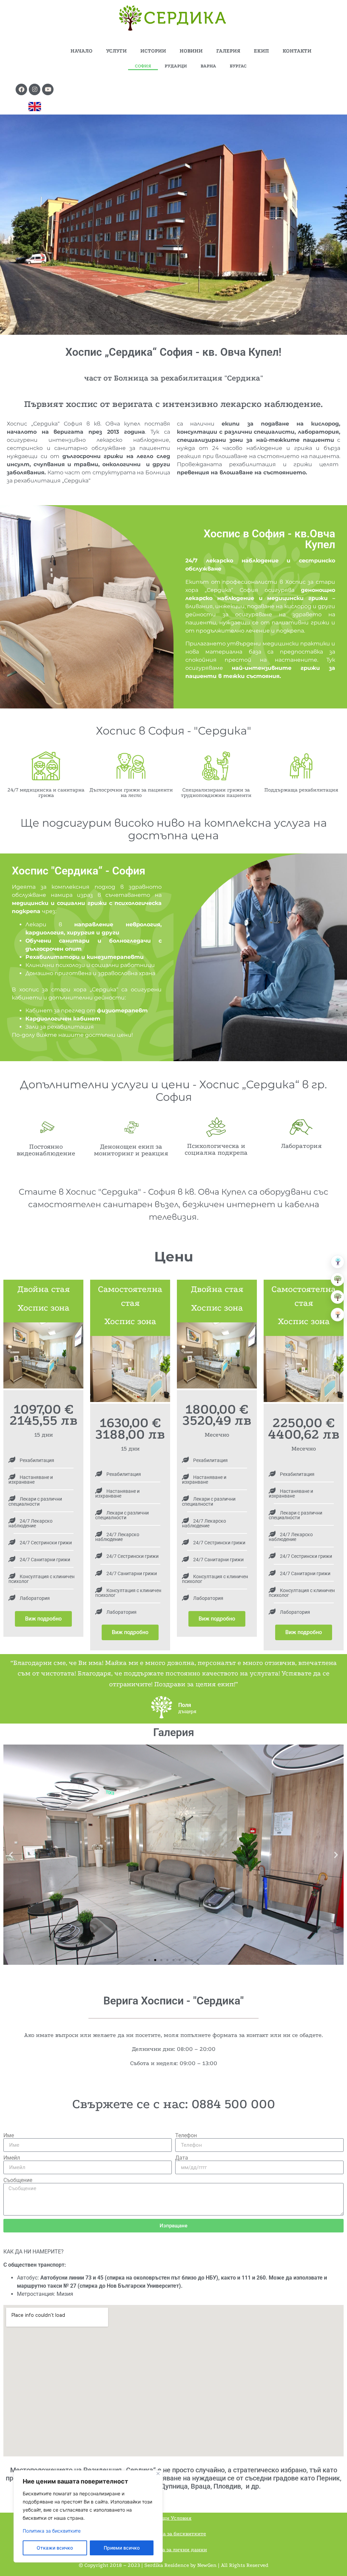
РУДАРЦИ (176, 66)
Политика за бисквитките (52, 2531)
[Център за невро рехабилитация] (338, 1315)
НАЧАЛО (81, 51)
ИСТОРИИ (153, 51)
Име (9, 2136)
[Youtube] (48, 89)
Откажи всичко (55, 2548)
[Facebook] (21, 89)
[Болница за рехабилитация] (338, 1262)
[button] (11, 1854)
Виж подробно (43, 1619)
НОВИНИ (191, 51)
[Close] (158, 2474)
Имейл (12, 2158)
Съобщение (18, 2180)
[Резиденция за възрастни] (338, 1279)
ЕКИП (261, 51)
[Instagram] (35, 89)
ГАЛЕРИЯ (228, 51)
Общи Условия (173, 2518)
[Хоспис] (338, 1297)
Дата (182, 2158)
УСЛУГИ (116, 51)
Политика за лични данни (174, 2550)
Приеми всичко (122, 2548)
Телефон (186, 2136)
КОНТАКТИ (297, 51)
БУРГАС (238, 66)
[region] (88, 2516)
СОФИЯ (143, 66)
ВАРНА (208, 66)
